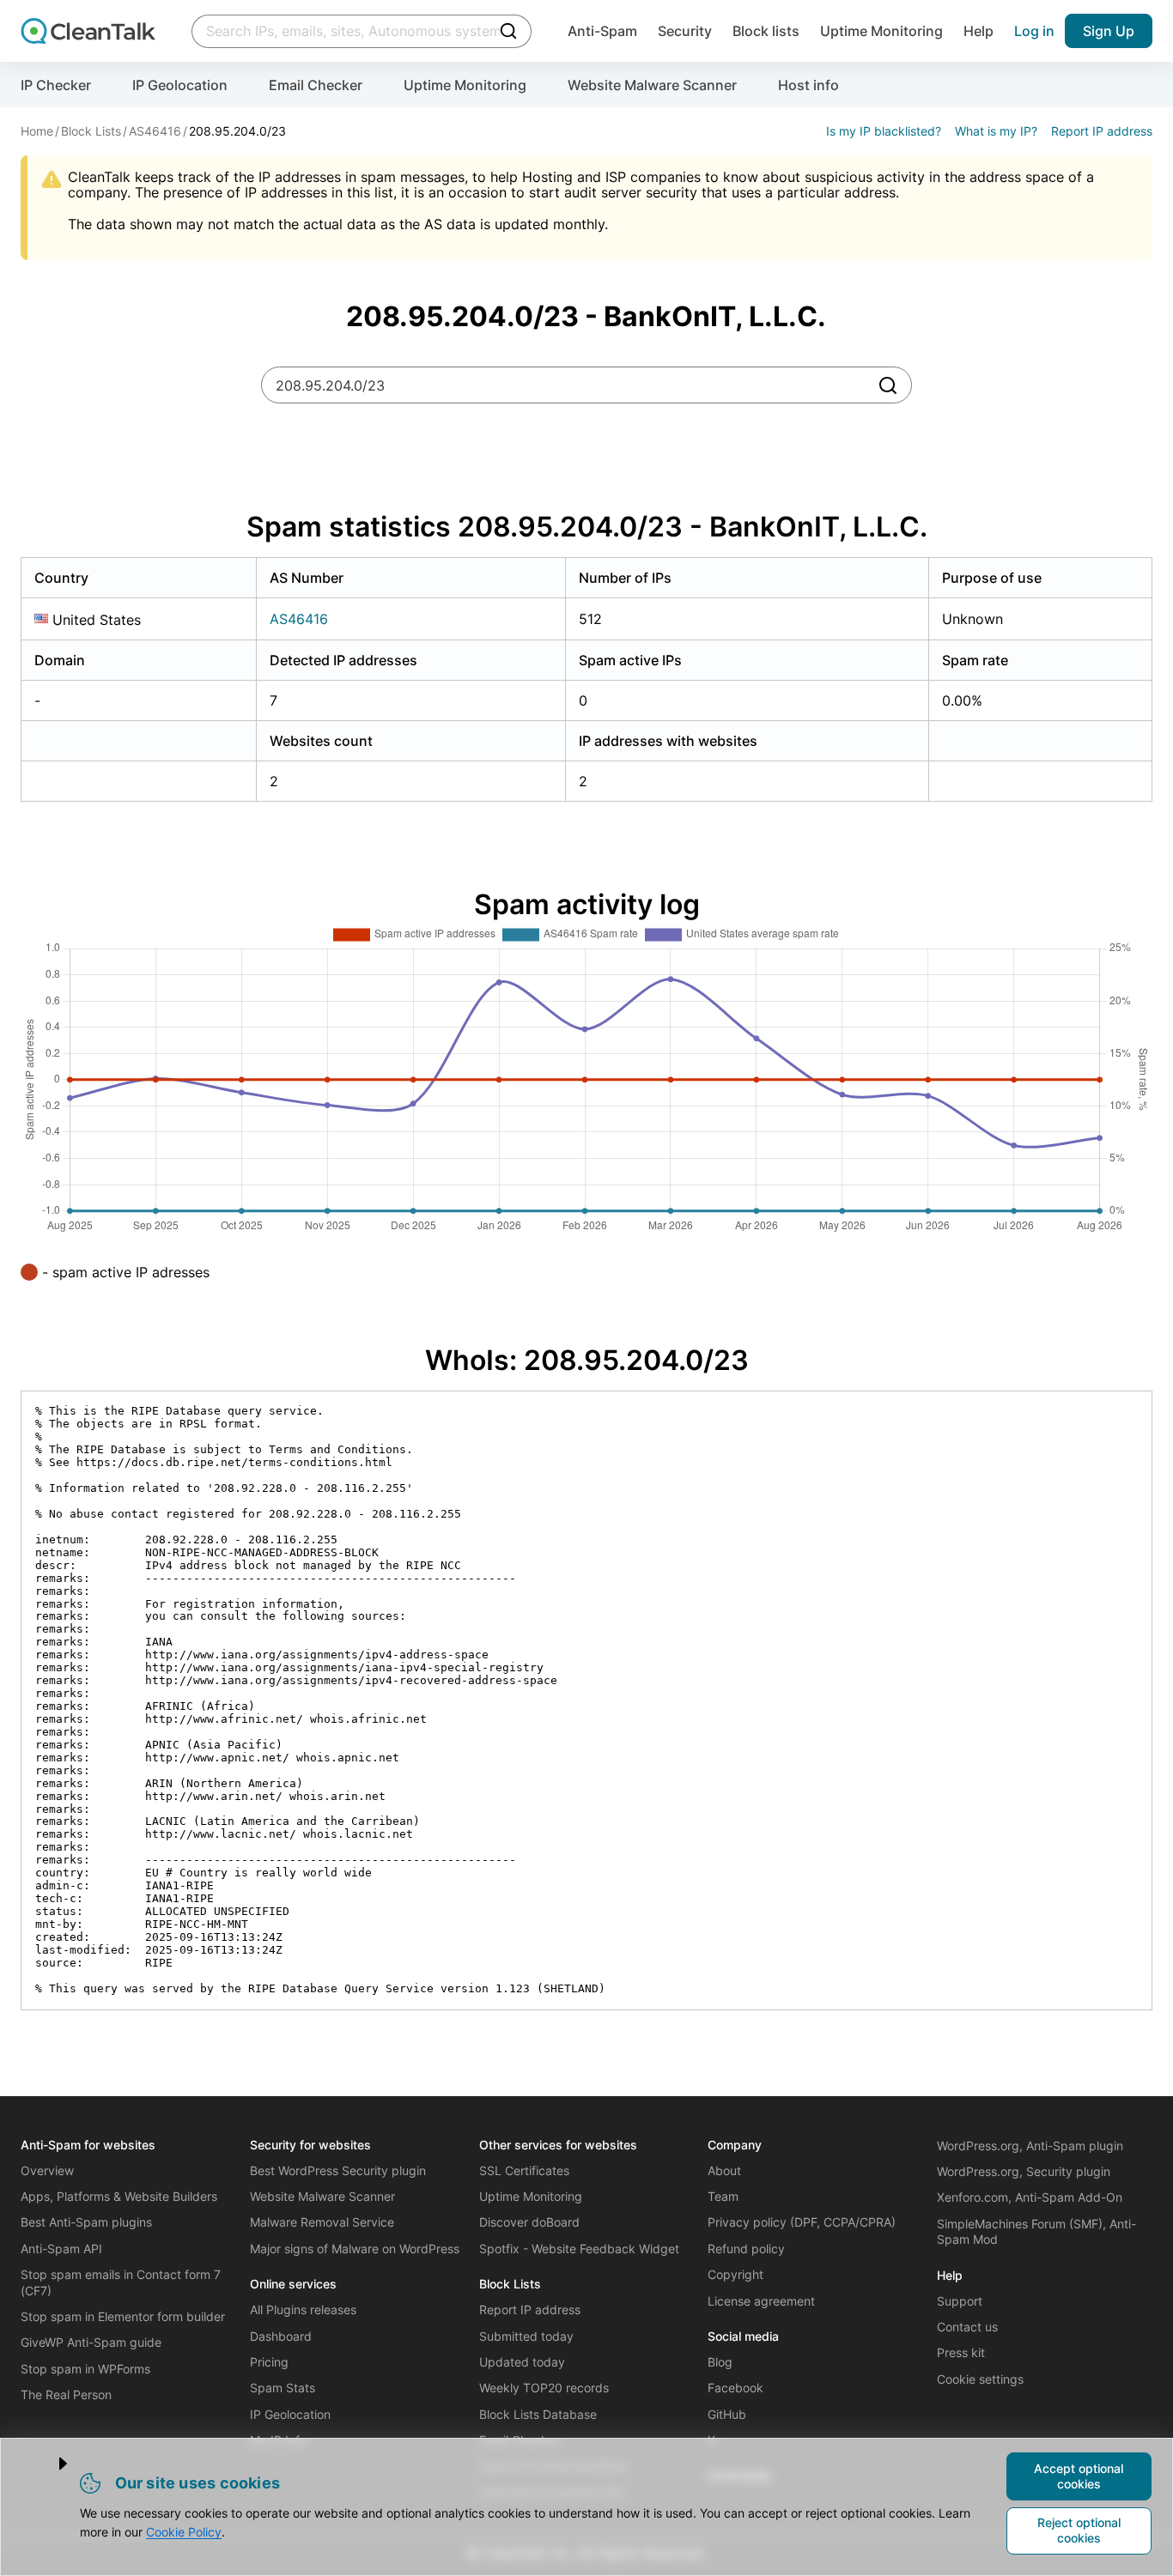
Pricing (269, 2362)
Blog (720, 2362)
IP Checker (56, 85)
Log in (1034, 31)
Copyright (735, 2274)
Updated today (522, 2362)
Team (723, 2196)
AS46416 (299, 619)
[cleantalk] (88, 31)
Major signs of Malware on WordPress (355, 2249)
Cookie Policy (184, 2532)
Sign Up (1109, 31)
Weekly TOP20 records (544, 2388)
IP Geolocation (180, 85)
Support (960, 2301)
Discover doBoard (529, 2222)
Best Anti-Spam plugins (86, 2222)
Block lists (766, 31)
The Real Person (66, 2394)
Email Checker (316, 85)
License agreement (761, 2301)
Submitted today (526, 2336)
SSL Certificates (524, 2170)
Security (685, 31)
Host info (808, 85)
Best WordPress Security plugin (338, 2170)
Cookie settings (980, 2379)
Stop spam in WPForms (85, 2369)
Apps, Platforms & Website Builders (119, 2196)
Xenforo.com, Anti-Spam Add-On (1030, 2197)
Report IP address (1102, 131)
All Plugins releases (303, 2309)
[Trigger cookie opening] (49, 2464)
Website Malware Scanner (652, 85)
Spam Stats (283, 2388)
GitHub (727, 2414)
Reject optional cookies (1079, 2530)
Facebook (735, 2388)
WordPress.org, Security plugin (1024, 2171)
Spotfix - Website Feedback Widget (579, 2249)
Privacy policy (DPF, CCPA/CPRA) (802, 2222)
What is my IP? (996, 131)
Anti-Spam (602, 31)
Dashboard (281, 2336)
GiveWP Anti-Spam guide (91, 2342)
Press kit (961, 2352)
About (724, 2170)
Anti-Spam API (61, 2249)
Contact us (967, 2327)
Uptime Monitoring (881, 31)
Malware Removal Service (322, 2222)
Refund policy (746, 2249)
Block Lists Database (538, 2414)
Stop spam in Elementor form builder (123, 2316)
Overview (47, 2170)
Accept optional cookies (1079, 2476)
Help (979, 31)
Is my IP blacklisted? (884, 131)
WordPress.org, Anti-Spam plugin (1030, 2146)
